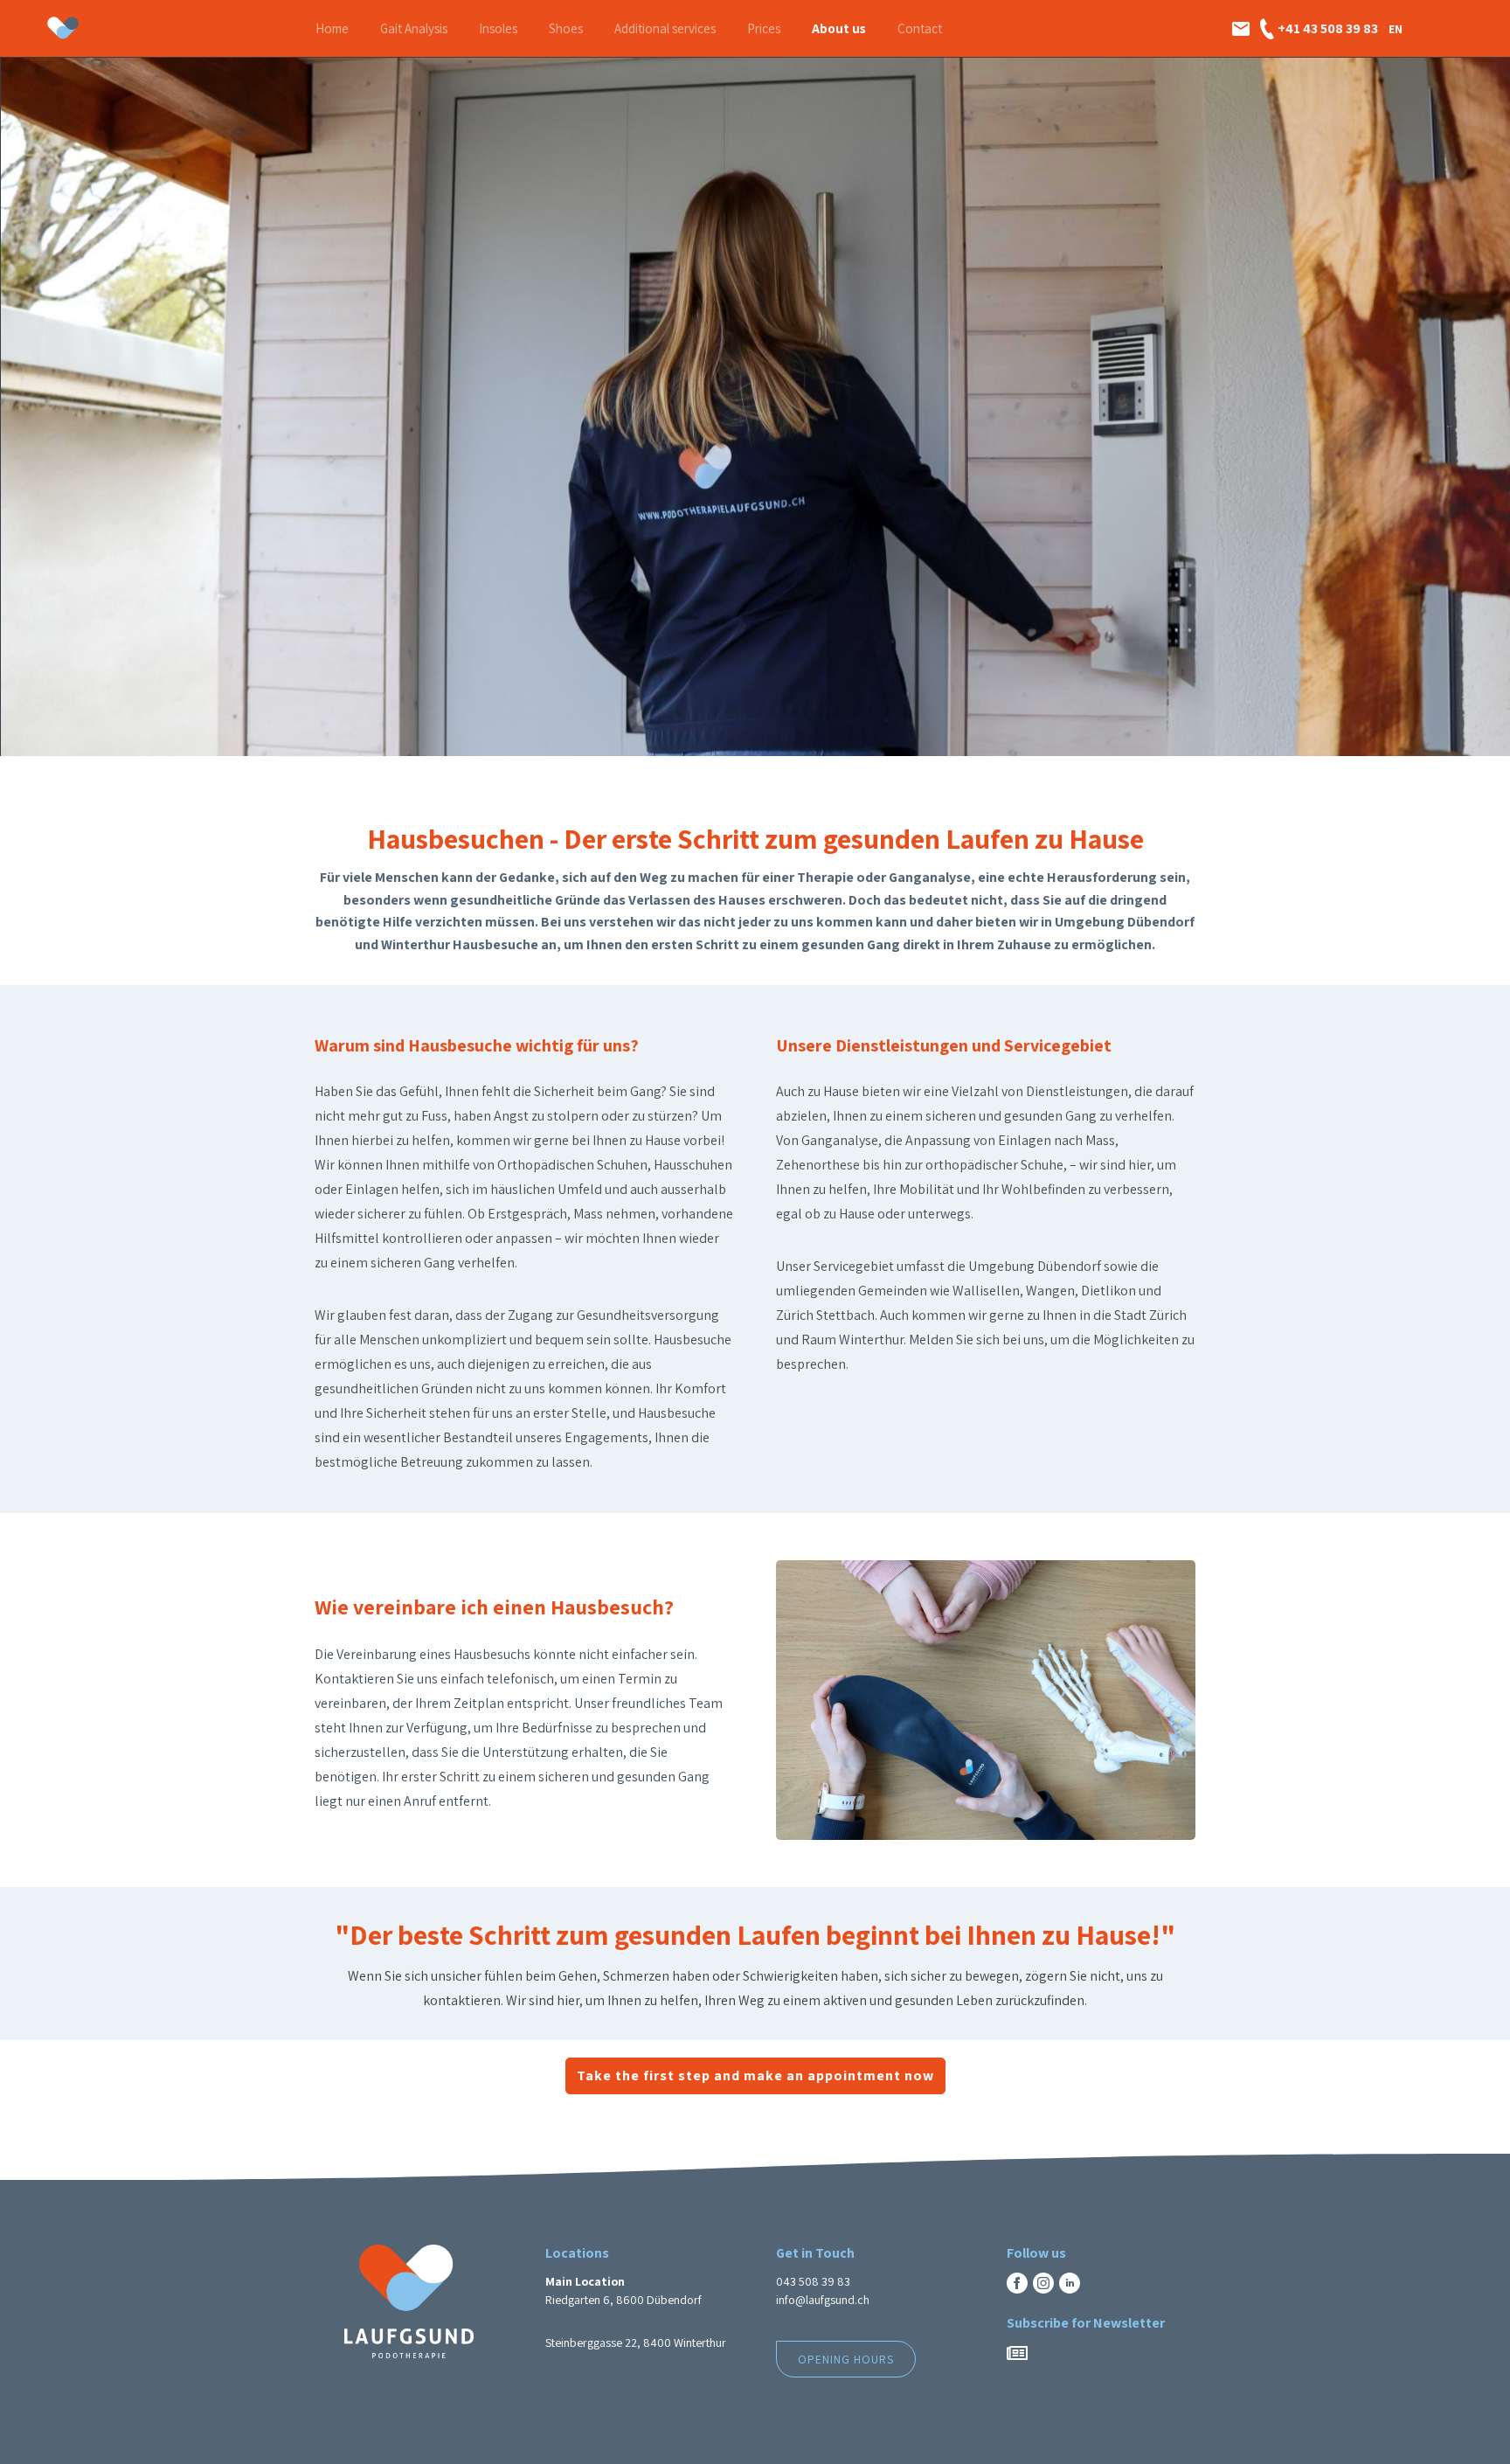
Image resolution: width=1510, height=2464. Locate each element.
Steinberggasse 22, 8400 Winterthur (636, 2343)
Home (332, 28)
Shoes (566, 28)
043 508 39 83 (813, 2281)
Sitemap (797, 2407)
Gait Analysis (414, 28)
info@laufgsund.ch (823, 2300)
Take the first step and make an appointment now (755, 2075)
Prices (764, 28)
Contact (920, 28)
